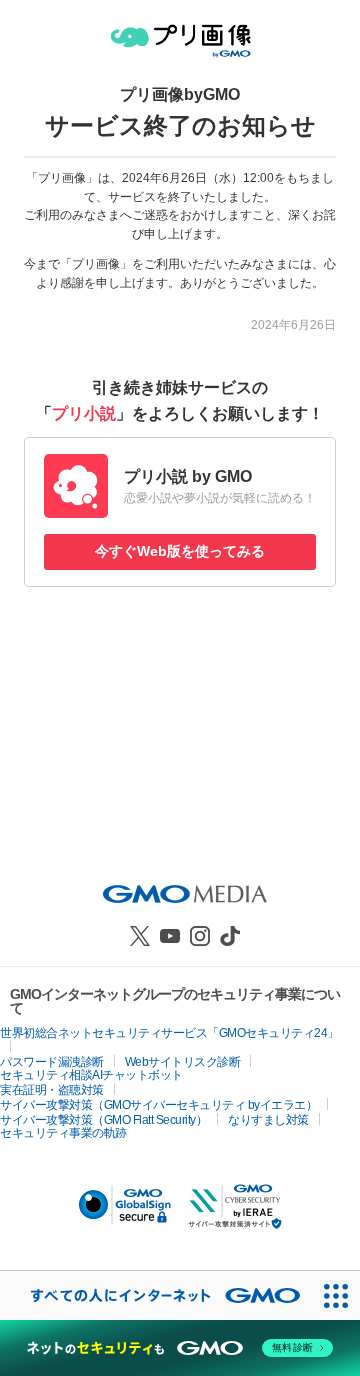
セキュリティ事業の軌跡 (63, 1133)
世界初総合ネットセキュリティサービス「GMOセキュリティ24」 (169, 1033)
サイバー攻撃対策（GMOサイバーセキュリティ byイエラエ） (158, 1105)
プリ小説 (84, 413)
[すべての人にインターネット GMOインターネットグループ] (155, 1295)
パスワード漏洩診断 (52, 1062)
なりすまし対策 (268, 1120)
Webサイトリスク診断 (183, 1062)
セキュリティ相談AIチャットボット (91, 1075)
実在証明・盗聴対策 (52, 1090)
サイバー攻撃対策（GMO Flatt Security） (103, 1120)
